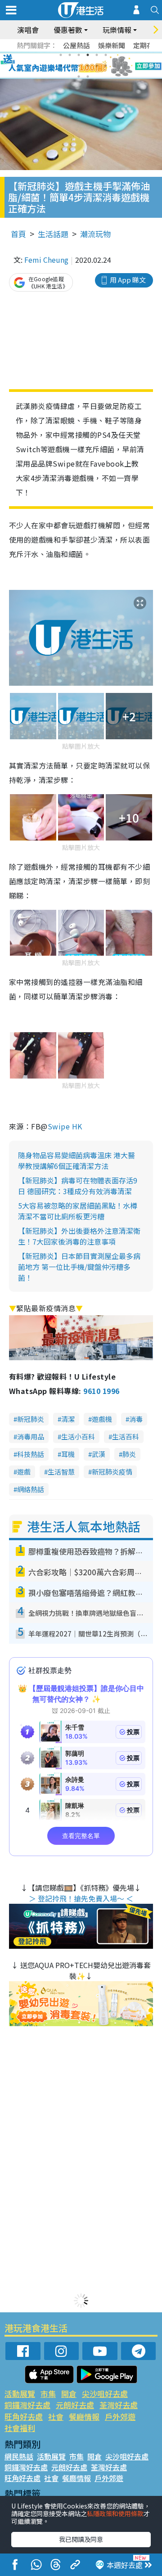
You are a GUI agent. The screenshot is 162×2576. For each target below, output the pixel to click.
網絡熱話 (31, 1489)
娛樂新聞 (112, 45)
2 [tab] (70, 55)
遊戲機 (102, 1419)
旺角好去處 (24, 2416)
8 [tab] (70, 66)
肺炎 (129, 1454)
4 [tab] (88, 55)
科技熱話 (31, 1454)
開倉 (69, 2394)
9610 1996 (101, 1391)
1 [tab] (61, 55)
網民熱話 (19, 2456)
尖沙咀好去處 (105, 2394)
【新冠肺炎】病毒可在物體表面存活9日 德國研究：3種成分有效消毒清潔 (78, 1186)
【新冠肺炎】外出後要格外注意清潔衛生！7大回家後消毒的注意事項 (79, 1236)
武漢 (99, 1454)
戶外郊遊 (120, 2416)
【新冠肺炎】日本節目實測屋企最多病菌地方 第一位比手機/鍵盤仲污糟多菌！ (79, 1267)
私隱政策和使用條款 (115, 2513)
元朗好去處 (75, 2405)
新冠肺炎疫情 (112, 1472)
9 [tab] (79, 66)
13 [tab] (79, 76)
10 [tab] (88, 66)
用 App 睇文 (128, 280)
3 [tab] (79, 55)
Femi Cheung (46, 260)
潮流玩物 (95, 234)
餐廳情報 (84, 2416)
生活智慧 (61, 1472)
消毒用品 (31, 1436)
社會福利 (20, 2428)
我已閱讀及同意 (81, 2539)
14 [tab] (88, 76)
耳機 (68, 1454)
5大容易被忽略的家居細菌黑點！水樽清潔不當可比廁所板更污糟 (78, 1211)
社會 (56, 2416)
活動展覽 (20, 2394)
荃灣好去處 (119, 2405)
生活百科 (126, 1436)
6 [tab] (106, 55)
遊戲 (24, 1472)
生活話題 (53, 234)
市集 (48, 2394)
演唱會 (28, 30)
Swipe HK (65, 1126)
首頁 (18, 234)
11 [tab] (97, 66)
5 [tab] (97, 55)
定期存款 (147, 45)
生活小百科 (78, 1436)
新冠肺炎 (31, 1419)
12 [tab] (106, 66)
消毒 (136, 1419)
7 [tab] (61, 66)
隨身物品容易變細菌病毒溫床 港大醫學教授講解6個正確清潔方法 (76, 1160)
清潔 (68, 1419)
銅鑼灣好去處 (27, 2405)
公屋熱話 (76, 45)
